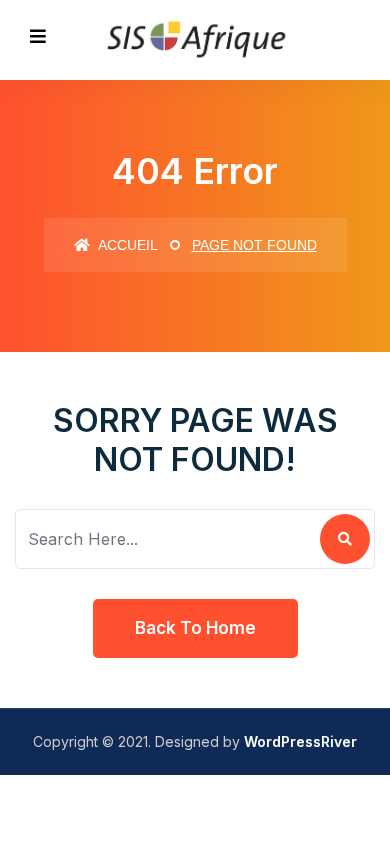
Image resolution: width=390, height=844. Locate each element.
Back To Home (195, 628)
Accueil (126, 245)
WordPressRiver (300, 741)
